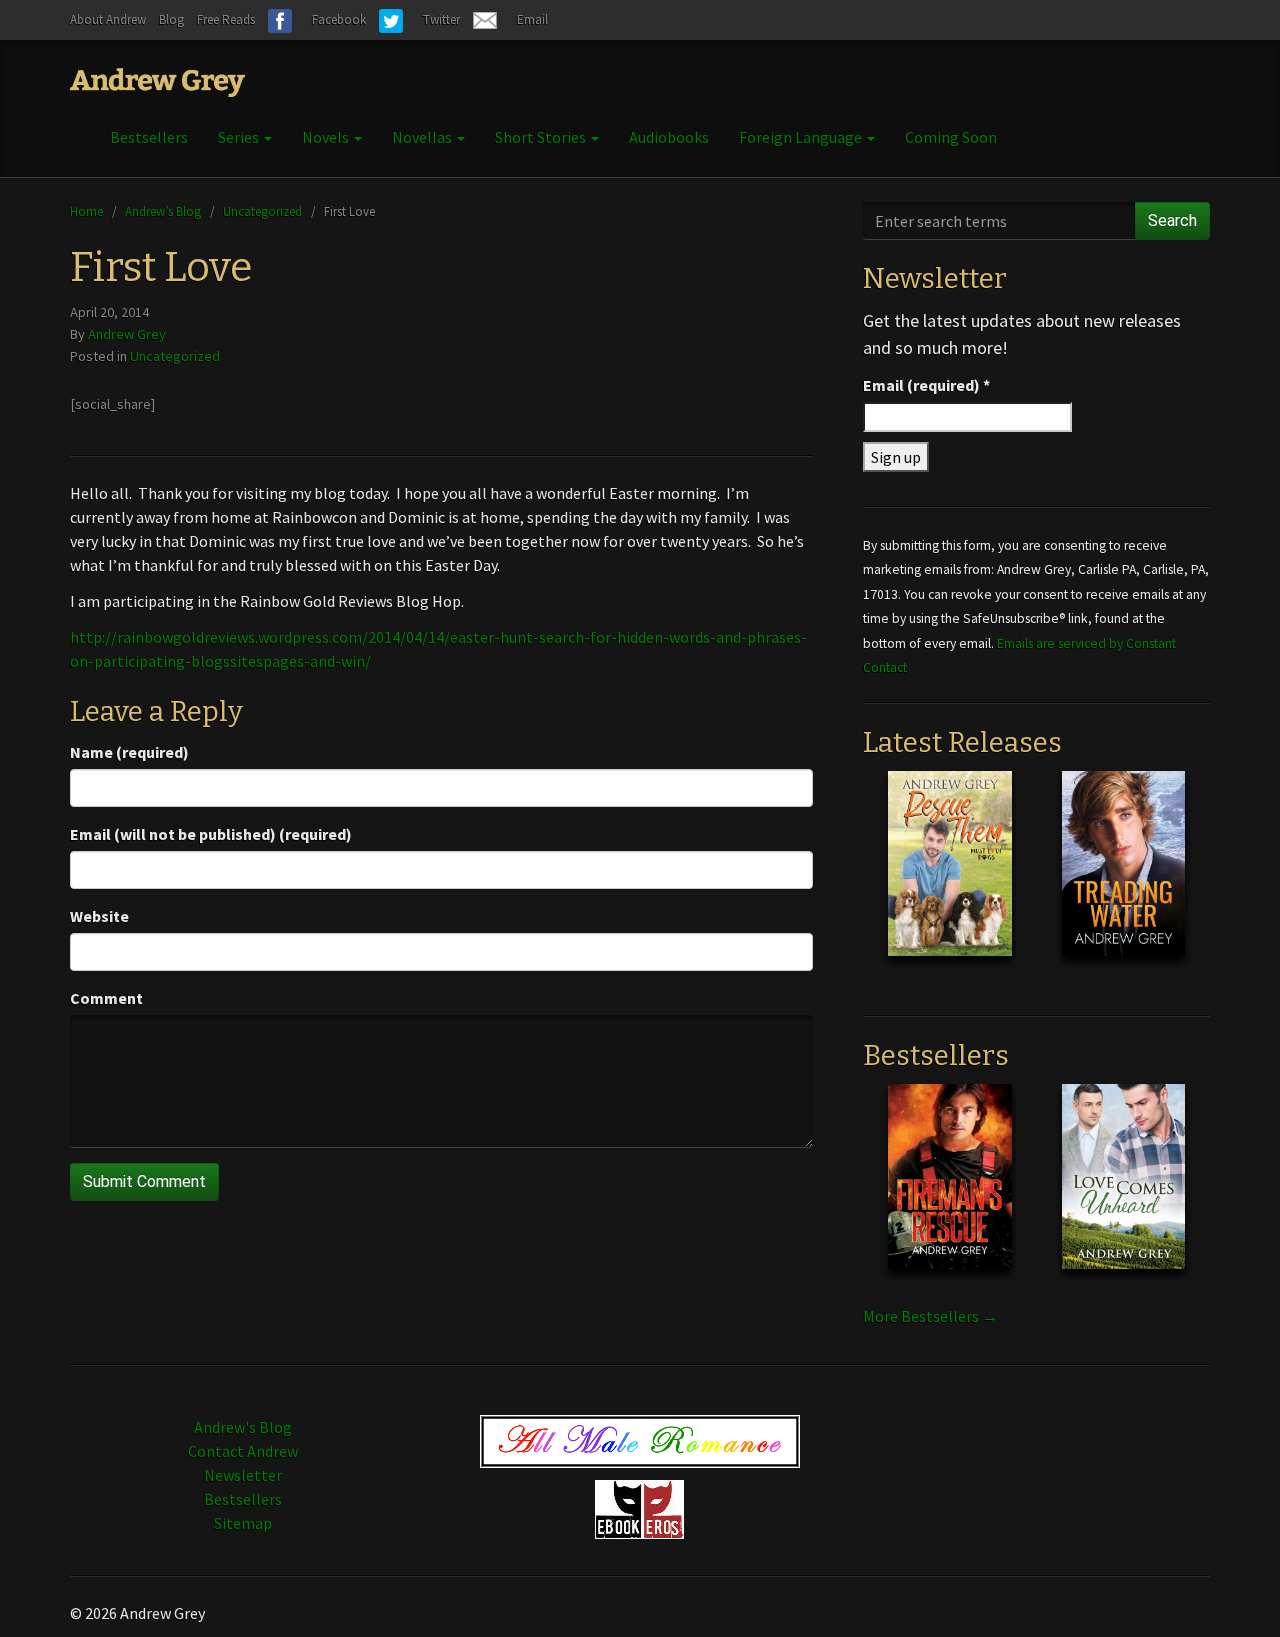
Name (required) (129, 752)
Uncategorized (262, 211)
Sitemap (243, 1523)
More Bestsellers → (930, 1316)
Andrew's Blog (243, 1427)
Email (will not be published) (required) (211, 834)
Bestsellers (149, 137)
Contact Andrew (243, 1451)
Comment (106, 998)
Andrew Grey (127, 334)
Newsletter (243, 1475)
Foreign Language (802, 137)
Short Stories (542, 137)
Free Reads (226, 19)
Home (86, 211)
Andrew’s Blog (163, 211)
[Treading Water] (1123, 879)
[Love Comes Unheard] (1123, 1192)
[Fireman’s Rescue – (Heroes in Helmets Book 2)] (949, 1192)
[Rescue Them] (949, 879)
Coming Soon (951, 137)
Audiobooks (669, 137)
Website (99, 916)
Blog (171, 19)
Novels (327, 137)
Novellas (423, 137)
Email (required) (926, 385)
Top (1232, 1589)
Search (1172, 220)
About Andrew (108, 19)
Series (240, 137)
